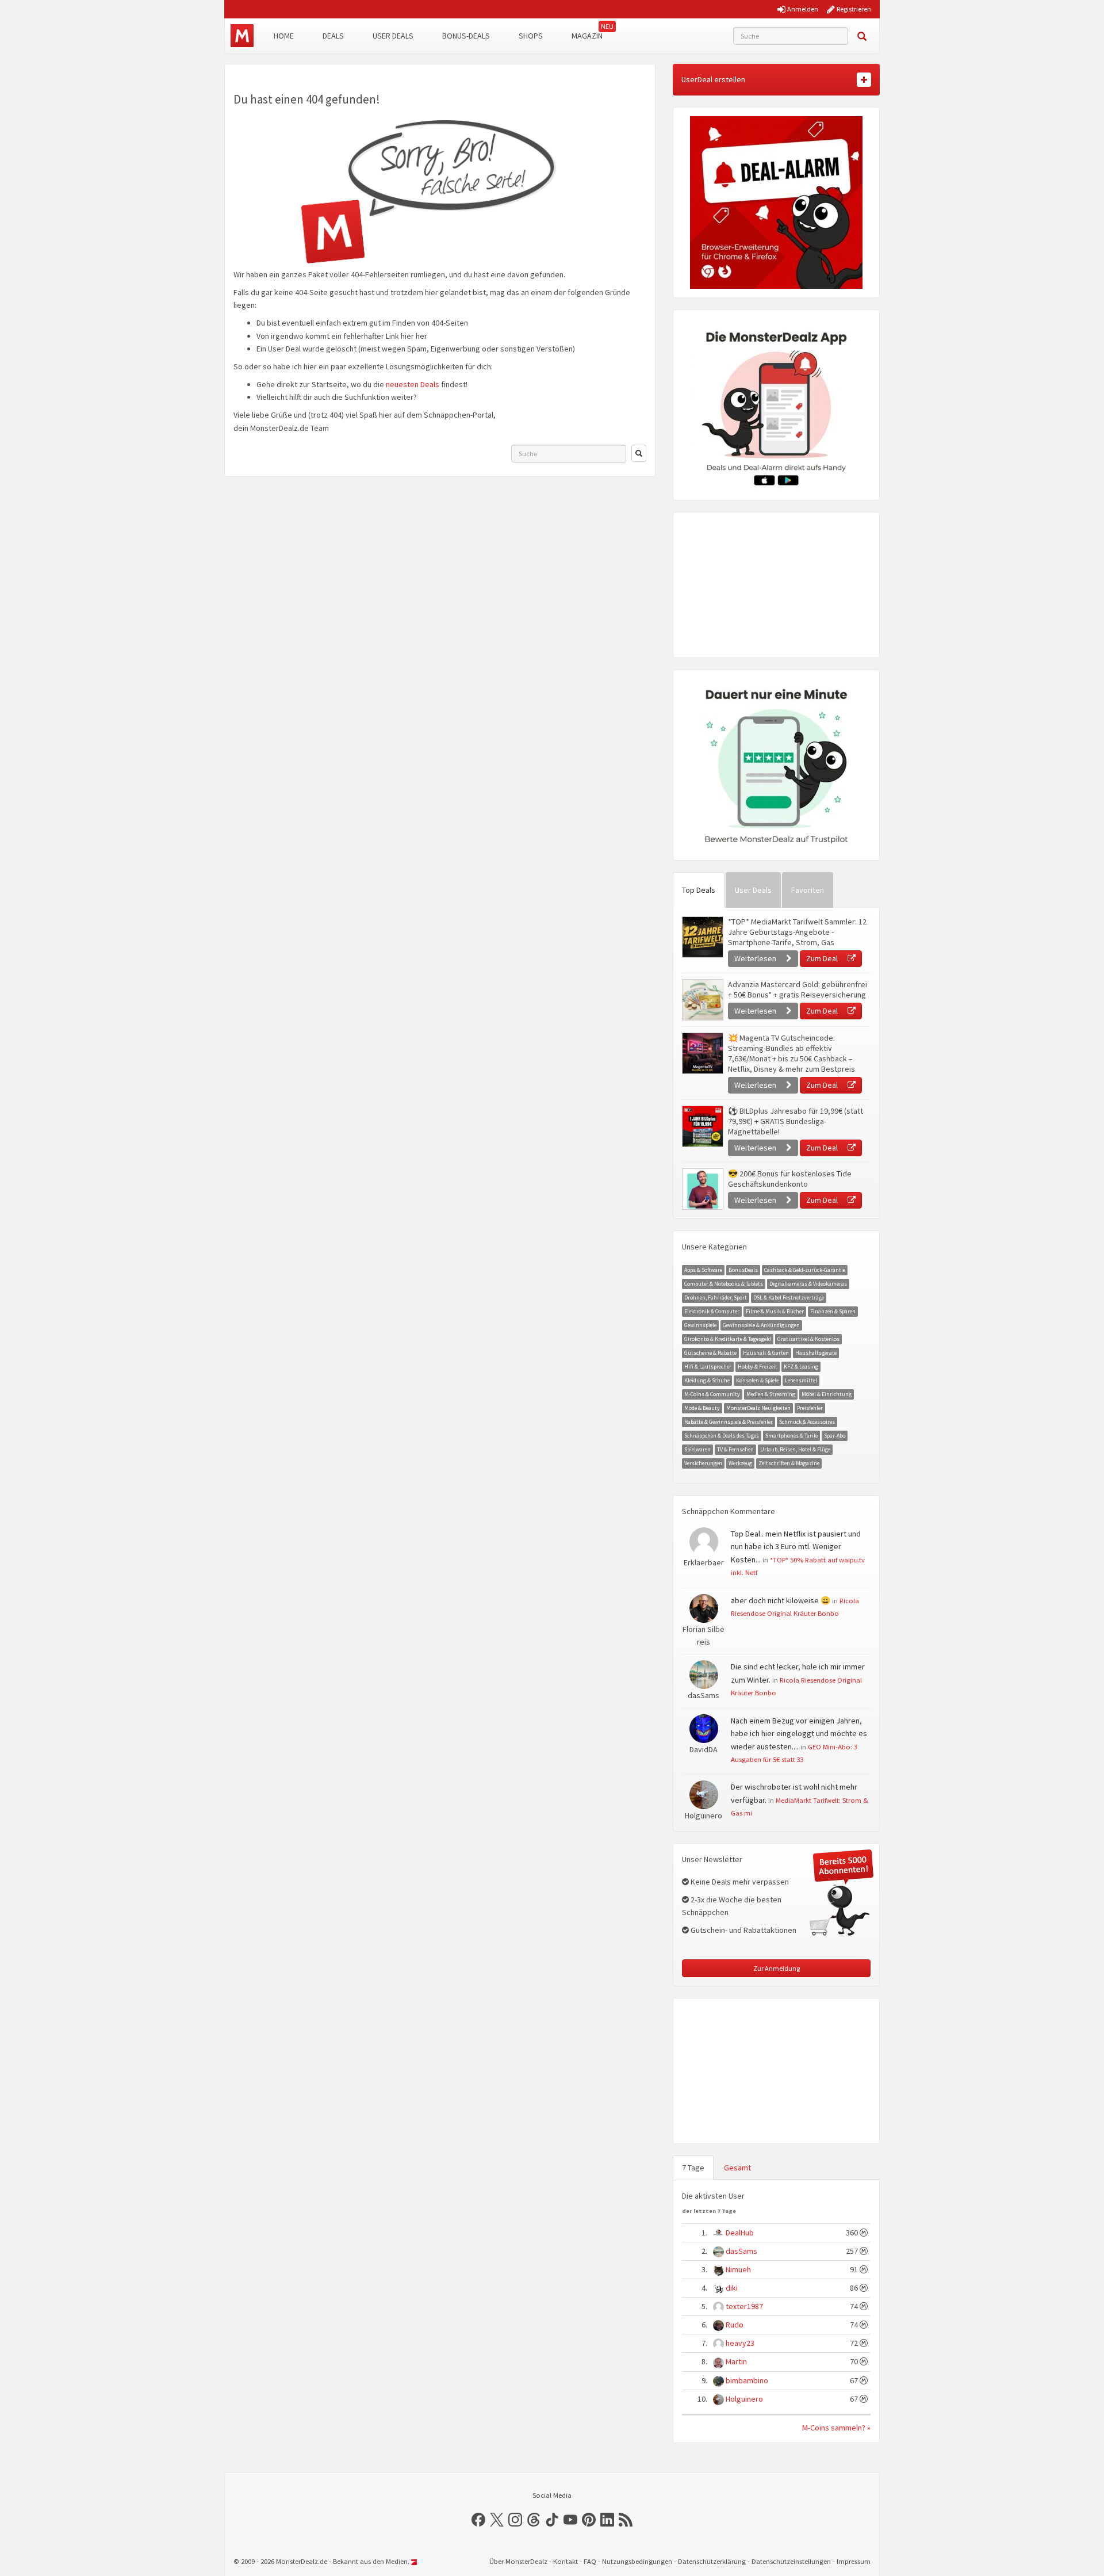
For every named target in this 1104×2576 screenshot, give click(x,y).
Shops (531, 36)
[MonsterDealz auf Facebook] (478, 2520)
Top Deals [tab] (699, 890)
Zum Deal (823, 958)
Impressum (854, 2561)
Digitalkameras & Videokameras (808, 1284)
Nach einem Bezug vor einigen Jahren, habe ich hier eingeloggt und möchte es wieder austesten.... (799, 1734)
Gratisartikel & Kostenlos (808, 1339)
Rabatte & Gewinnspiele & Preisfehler (729, 1422)
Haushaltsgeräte (816, 1353)
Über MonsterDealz (518, 2561)
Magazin (587, 36)
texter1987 (744, 2306)
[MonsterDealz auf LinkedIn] (607, 2520)
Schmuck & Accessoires (807, 1422)
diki (732, 2288)
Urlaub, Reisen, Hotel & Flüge (795, 1449)
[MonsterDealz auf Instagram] (515, 2520)
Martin (736, 2361)
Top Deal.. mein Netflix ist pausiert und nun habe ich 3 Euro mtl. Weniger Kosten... (796, 1547)
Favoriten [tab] (808, 890)
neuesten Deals (413, 384)
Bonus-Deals (466, 36)
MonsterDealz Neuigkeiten (758, 1408)
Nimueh (738, 2269)
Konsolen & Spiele (757, 1380)
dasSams (741, 2251)
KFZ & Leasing (801, 1367)
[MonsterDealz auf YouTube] (570, 2520)
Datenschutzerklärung (712, 2561)
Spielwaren (697, 1449)
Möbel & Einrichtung (827, 1394)
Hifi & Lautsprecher (708, 1367)
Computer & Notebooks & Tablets (724, 1284)
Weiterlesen (756, 958)
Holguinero (744, 2399)
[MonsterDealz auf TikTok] (552, 2520)
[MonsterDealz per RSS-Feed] (626, 2520)
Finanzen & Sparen (833, 1311)
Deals (333, 36)
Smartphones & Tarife (791, 1436)
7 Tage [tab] (693, 2168)
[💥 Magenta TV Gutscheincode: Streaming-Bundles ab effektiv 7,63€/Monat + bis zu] (702, 1053)
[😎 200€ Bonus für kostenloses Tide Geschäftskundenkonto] (702, 1189)
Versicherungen (703, 1463)
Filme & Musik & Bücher (775, 1311)
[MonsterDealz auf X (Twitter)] (497, 2520)
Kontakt (566, 2561)
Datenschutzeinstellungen (791, 2561)
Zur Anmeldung (777, 1968)
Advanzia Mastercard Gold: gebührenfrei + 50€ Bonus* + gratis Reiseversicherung (798, 989)
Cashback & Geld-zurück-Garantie (805, 1270)
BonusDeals (743, 1270)
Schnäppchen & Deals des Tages (722, 1436)
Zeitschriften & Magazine (789, 1463)
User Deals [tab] (753, 890)
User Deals (393, 36)
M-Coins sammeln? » (836, 2428)
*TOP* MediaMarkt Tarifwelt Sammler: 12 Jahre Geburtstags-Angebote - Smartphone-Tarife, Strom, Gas (797, 932)
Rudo (735, 2325)
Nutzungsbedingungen (637, 2561)
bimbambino (747, 2380)
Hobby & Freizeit (758, 1367)
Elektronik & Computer (712, 1311)
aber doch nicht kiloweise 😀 (781, 1600)
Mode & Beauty (702, 1408)
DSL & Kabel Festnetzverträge (789, 1297)
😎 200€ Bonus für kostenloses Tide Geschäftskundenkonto (790, 1179)
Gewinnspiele (700, 1325)
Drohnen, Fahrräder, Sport (716, 1297)
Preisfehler (810, 1408)
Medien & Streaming (771, 1394)
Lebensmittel (801, 1380)
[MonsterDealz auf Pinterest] (589, 2520)
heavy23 (740, 2343)
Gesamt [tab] (737, 2168)
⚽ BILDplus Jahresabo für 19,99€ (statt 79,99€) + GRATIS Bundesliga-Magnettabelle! (796, 1121)
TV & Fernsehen (735, 1449)
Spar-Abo (835, 1436)
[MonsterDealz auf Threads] (534, 2520)
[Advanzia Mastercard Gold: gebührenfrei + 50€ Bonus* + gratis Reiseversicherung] (702, 1000)
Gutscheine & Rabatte (710, 1353)
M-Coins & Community (712, 1394)
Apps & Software (703, 1270)
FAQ (590, 2561)
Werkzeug (740, 1463)
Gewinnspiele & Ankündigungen (761, 1325)
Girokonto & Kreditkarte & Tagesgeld (728, 1339)
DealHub (740, 2233)
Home (284, 36)
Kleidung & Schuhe (707, 1380)
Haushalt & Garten (766, 1353)
